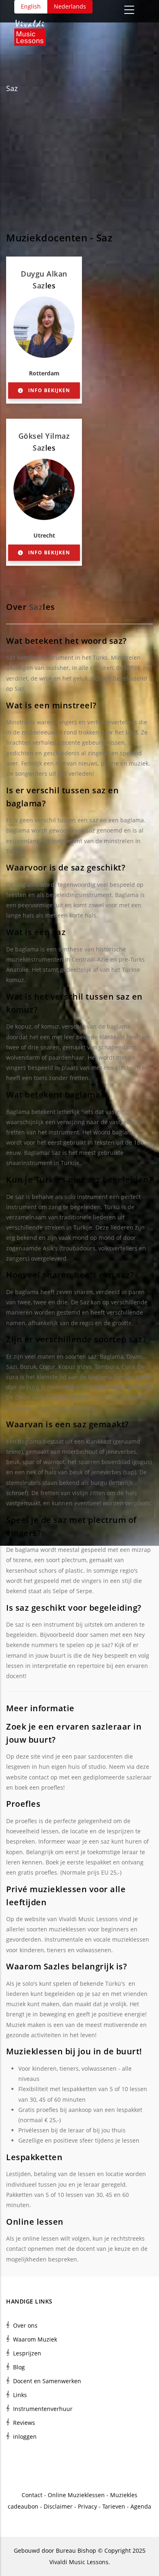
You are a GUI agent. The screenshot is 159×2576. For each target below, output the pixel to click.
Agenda (141, 2506)
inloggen (25, 2436)
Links (20, 2395)
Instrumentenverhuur (43, 2409)
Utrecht (44, 535)
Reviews (24, 2423)
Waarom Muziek (35, 2339)
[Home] (34, 30)
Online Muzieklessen (76, 2495)
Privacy (87, 2506)
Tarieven (114, 2506)
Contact (32, 2495)
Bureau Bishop (76, 2550)
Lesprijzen (27, 2353)
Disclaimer (58, 2506)
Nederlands (70, 6)
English (31, 6)
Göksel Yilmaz (44, 436)
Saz (12, 88)
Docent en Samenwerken (47, 2381)
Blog (19, 2367)
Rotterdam (44, 373)
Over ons (25, 2325)
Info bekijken (48, 390)
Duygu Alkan (44, 274)
